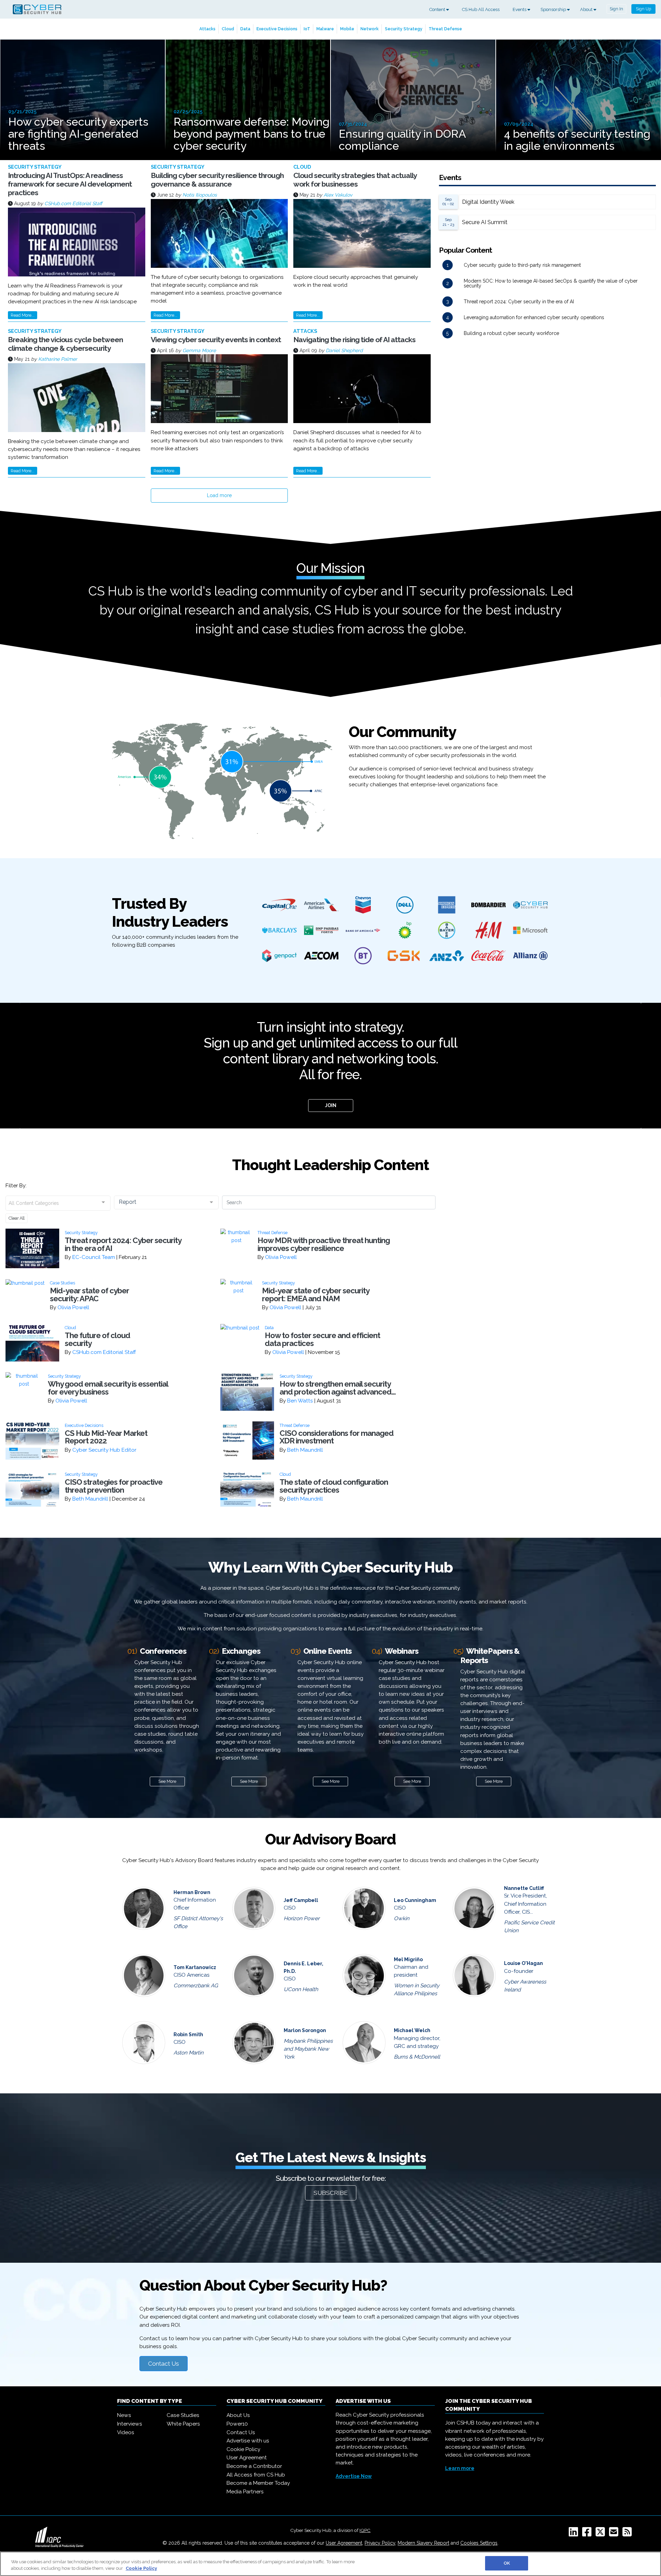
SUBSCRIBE (331, 2193)
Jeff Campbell (301, 1900)
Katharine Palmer (58, 359)
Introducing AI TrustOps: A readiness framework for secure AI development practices (70, 184)
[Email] (615, 2534)
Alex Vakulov (338, 195)
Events (520, 9)
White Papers (183, 2424)
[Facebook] (588, 2534)
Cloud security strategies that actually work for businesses (355, 180)
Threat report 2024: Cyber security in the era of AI (519, 302)
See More (167, 1781)
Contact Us (164, 2364)
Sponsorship (554, 9)
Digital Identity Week (488, 202)
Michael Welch (412, 2030)
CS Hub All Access (481, 9)
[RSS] (628, 2534)
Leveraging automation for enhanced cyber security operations (534, 317)
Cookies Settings (479, 2543)
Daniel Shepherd (344, 350)
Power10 (237, 2424)
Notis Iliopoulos (200, 195)
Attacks (207, 29)
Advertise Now (354, 2476)
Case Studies (183, 2415)
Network (370, 29)
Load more (219, 495)
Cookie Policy (243, 2449)
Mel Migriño (408, 1959)
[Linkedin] (575, 2534)
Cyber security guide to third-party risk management (522, 265)
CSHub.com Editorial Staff (73, 203)
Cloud (228, 29)
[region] (330, 2564)
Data (245, 29)
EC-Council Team (94, 1257)
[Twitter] (602, 2534)
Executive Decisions (277, 29)
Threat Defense (445, 29)
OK (507, 2563)
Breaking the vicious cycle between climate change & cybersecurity (65, 344)
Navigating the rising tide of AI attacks (354, 340)
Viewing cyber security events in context (216, 340)
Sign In (616, 9)
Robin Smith (188, 2034)
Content (438, 9)
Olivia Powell (281, 1257)
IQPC (365, 2530)
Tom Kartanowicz (195, 1967)
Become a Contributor (254, 2466)
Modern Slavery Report (423, 2543)
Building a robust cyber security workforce (511, 333)
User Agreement (247, 2458)
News (124, 2415)
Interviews (130, 2424)
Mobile (347, 29)
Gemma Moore (199, 350)
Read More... (23, 315)
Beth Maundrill (305, 1450)
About (587, 9)
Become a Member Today (258, 2483)
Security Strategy (404, 29)
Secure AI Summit (485, 222)
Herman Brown (192, 1892)
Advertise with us (248, 2441)
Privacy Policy (380, 2543)
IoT (307, 29)
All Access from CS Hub (256, 2475)
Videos (126, 2432)
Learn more (460, 2468)
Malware (325, 29)
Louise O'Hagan (523, 1963)
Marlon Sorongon (305, 2030)
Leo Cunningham (415, 1900)
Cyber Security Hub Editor (104, 1450)
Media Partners (245, 2492)
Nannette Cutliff (524, 1888)
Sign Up (643, 9)
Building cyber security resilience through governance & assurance (217, 180)
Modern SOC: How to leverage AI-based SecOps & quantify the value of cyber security (551, 283)
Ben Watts (300, 1401)
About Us (238, 2415)
